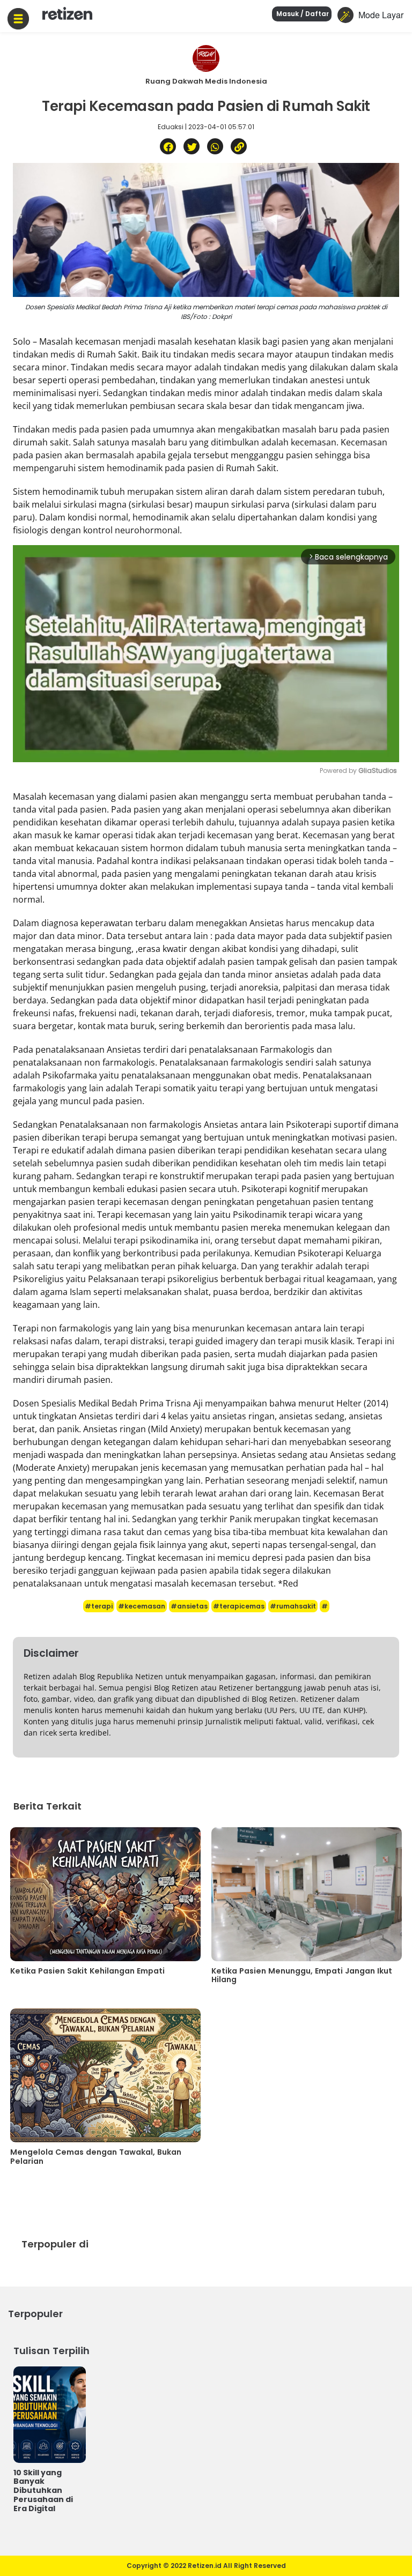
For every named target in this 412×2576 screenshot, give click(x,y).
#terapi (99, 1606)
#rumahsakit (293, 1606)
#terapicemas (239, 1606)
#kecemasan (142, 1606)
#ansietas (189, 1606)
